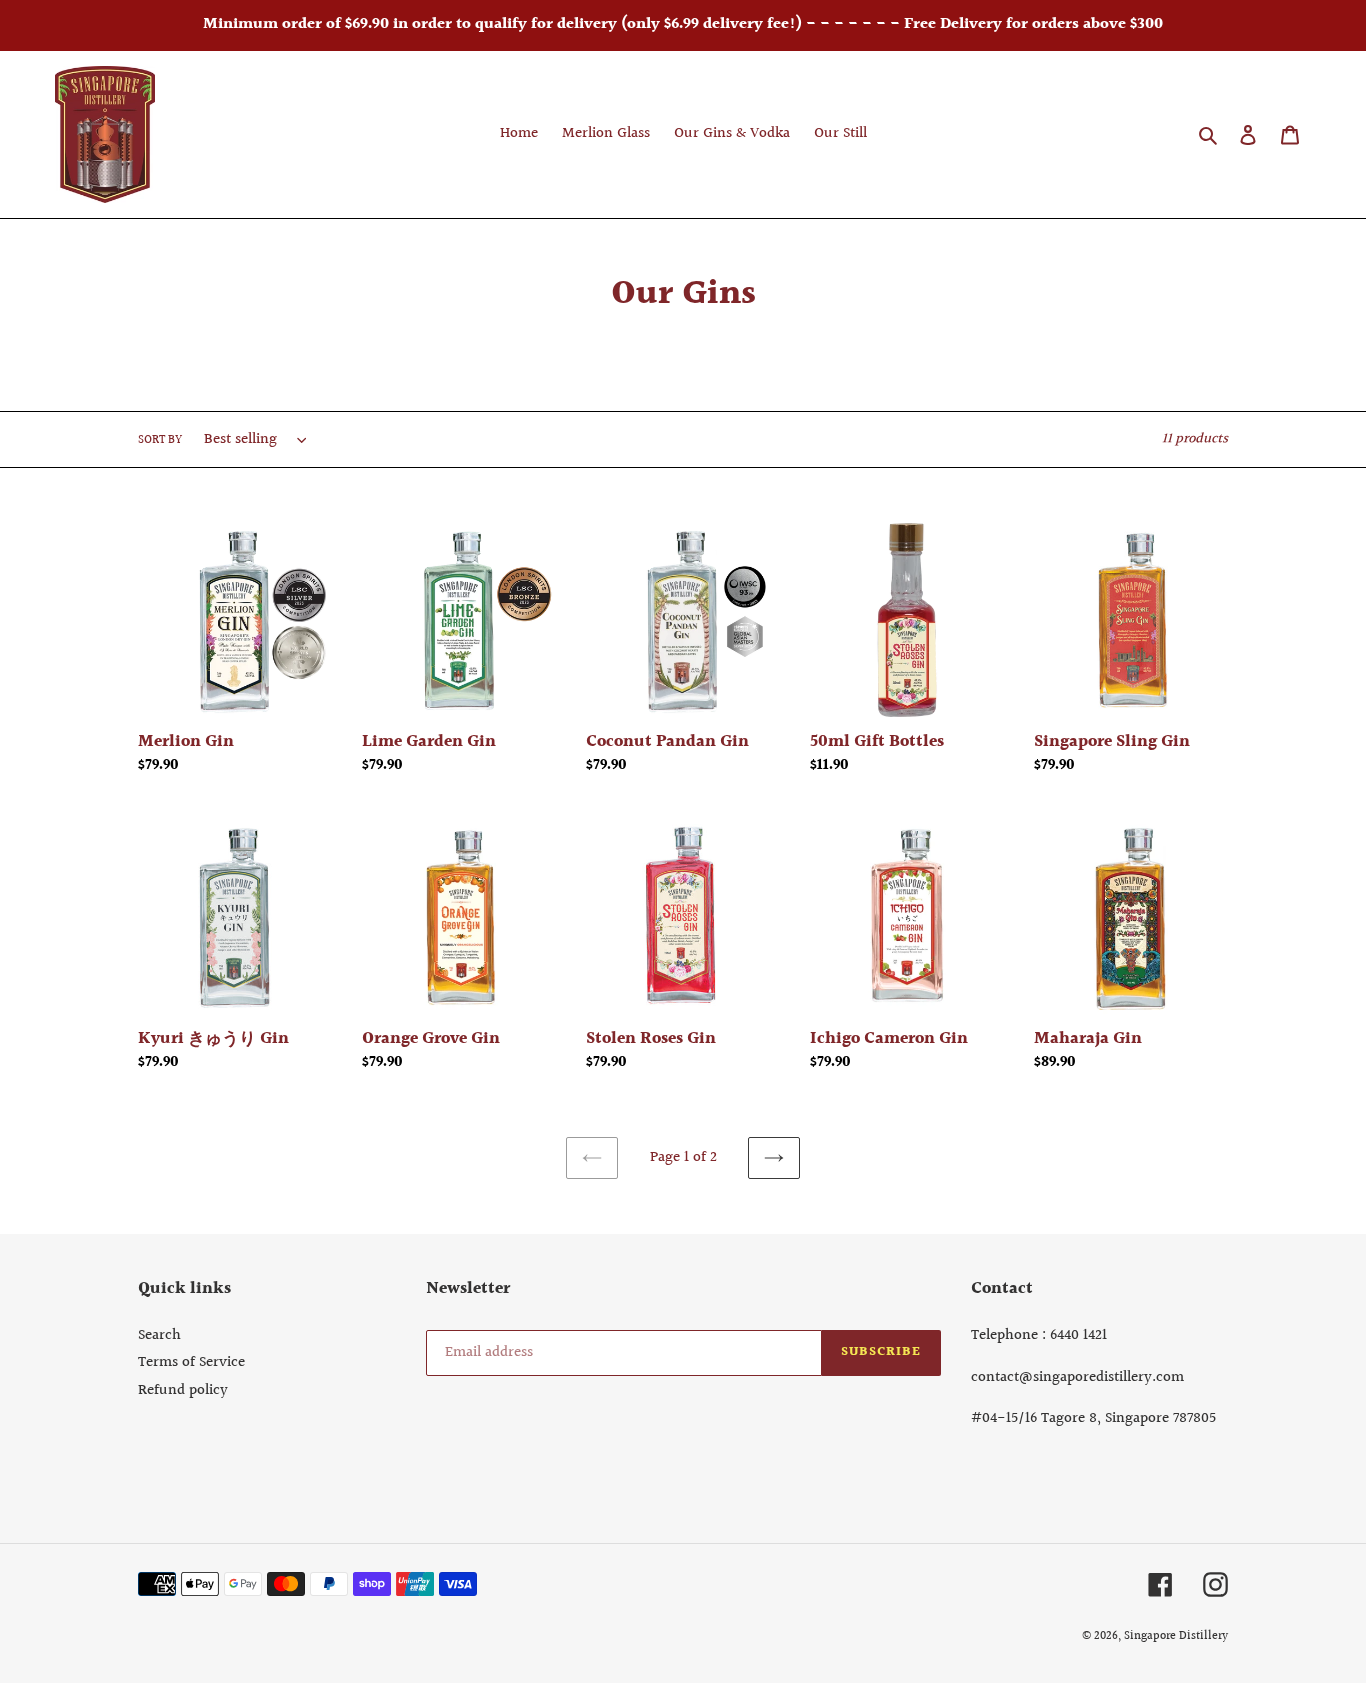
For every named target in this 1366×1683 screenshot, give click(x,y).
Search (159, 1335)
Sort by (160, 441)
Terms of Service (191, 1362)
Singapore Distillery (1176, 1636)
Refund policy (183, 1390)
